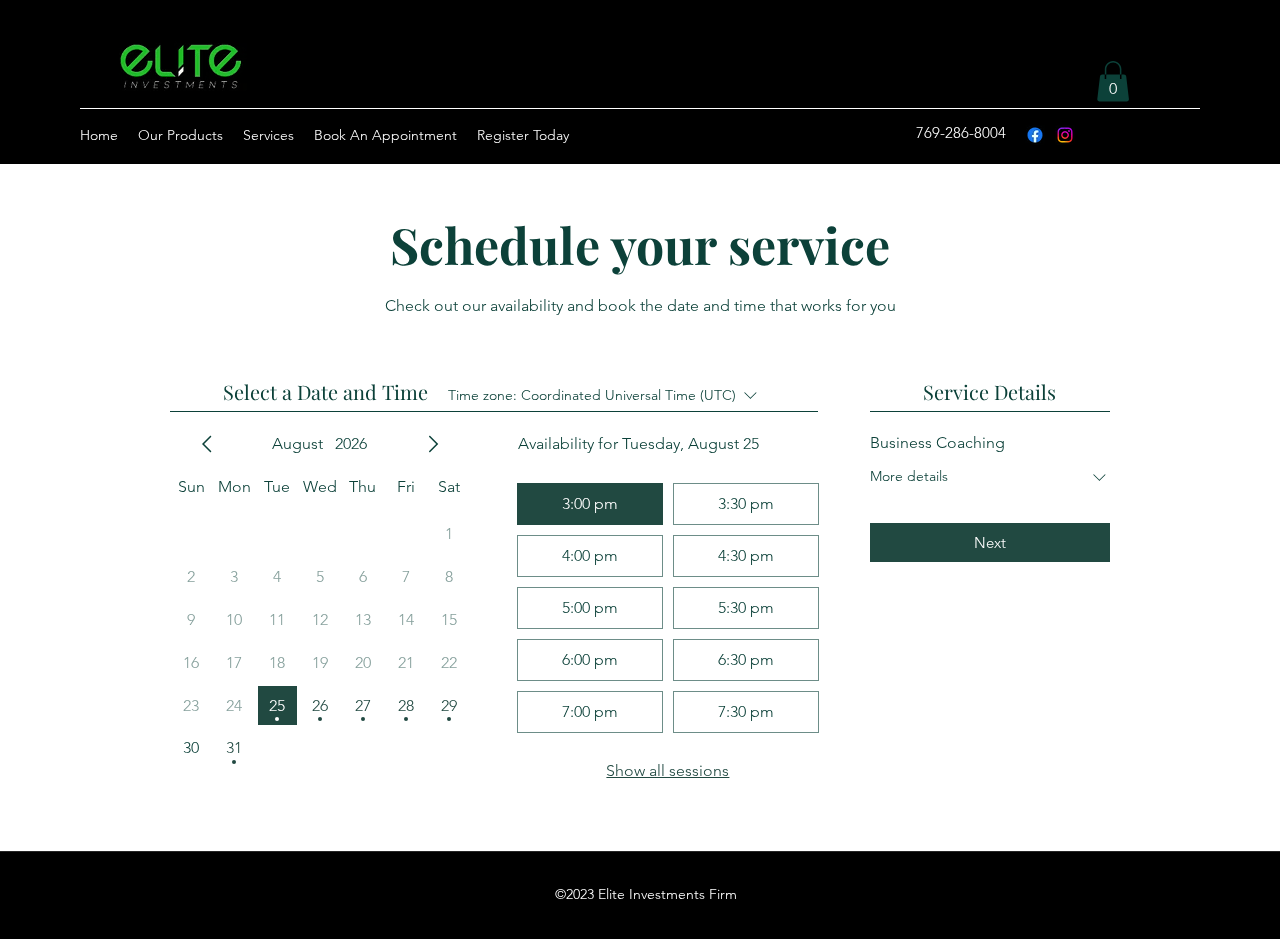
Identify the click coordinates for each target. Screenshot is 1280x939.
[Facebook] (1035, 135)
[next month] (433, 444)
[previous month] (207, 444)
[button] (1113, 81)
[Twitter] (1065, 135)
